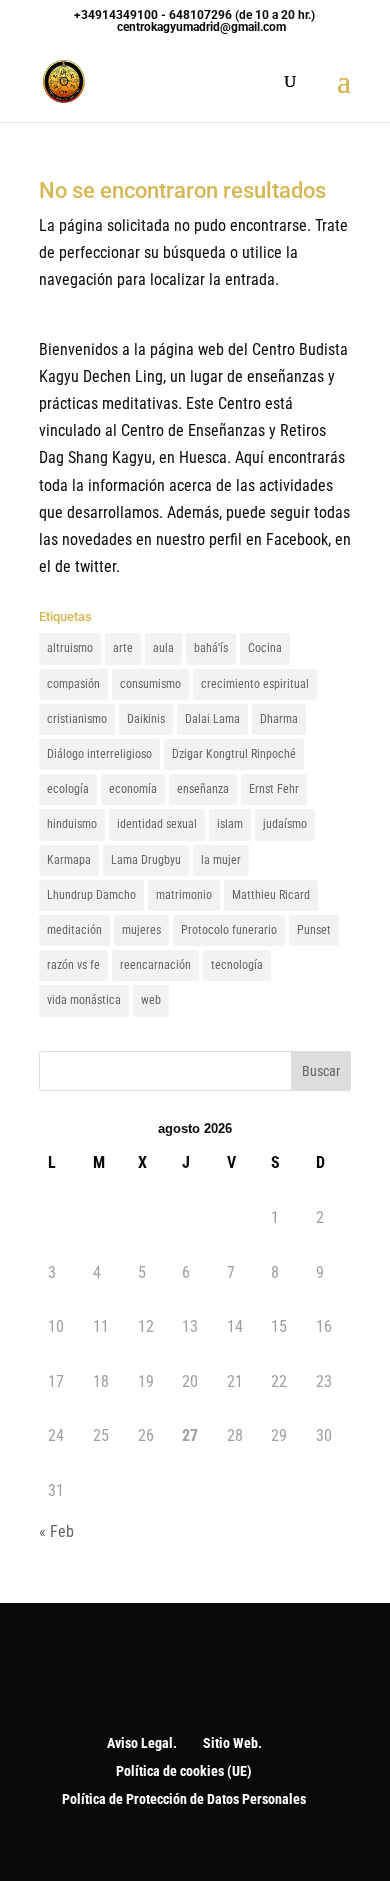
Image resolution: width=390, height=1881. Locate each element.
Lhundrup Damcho (91, 895)
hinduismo (72, 824)
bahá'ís (211, 648)
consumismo (150, 684)
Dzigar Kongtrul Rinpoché (234, 754)
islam (230, 824)
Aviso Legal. (142, 1743)
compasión (73, 684)
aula (163, 648)
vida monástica (84, 1000)
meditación (74, 930)
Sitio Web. (232, 1743)
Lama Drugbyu (146, 860)
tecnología (237, 965)
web (151, 1000)
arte (123, 648)
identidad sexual (157, 824)
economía (133, 789)
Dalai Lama (212, 719)
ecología (68, 789)
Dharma (279, 719)
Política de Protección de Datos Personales (184, 1799)
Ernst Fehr (274, 789)
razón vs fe (73, 965)
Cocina (265, 648)
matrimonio (184, 895)
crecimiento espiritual (255, 684)
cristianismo (77, 719)
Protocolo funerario (229, 930)
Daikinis (146, 719)
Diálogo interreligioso (99, 754)
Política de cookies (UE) (184, 1771)
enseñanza (203, 789)
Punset (314, 930)
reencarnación (155, 965)
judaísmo (285, 824)
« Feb (56, 1531)
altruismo (70, 648)
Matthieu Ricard (271, 895)
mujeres (141, 930)
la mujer (221, 860)
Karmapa (69, 860)
